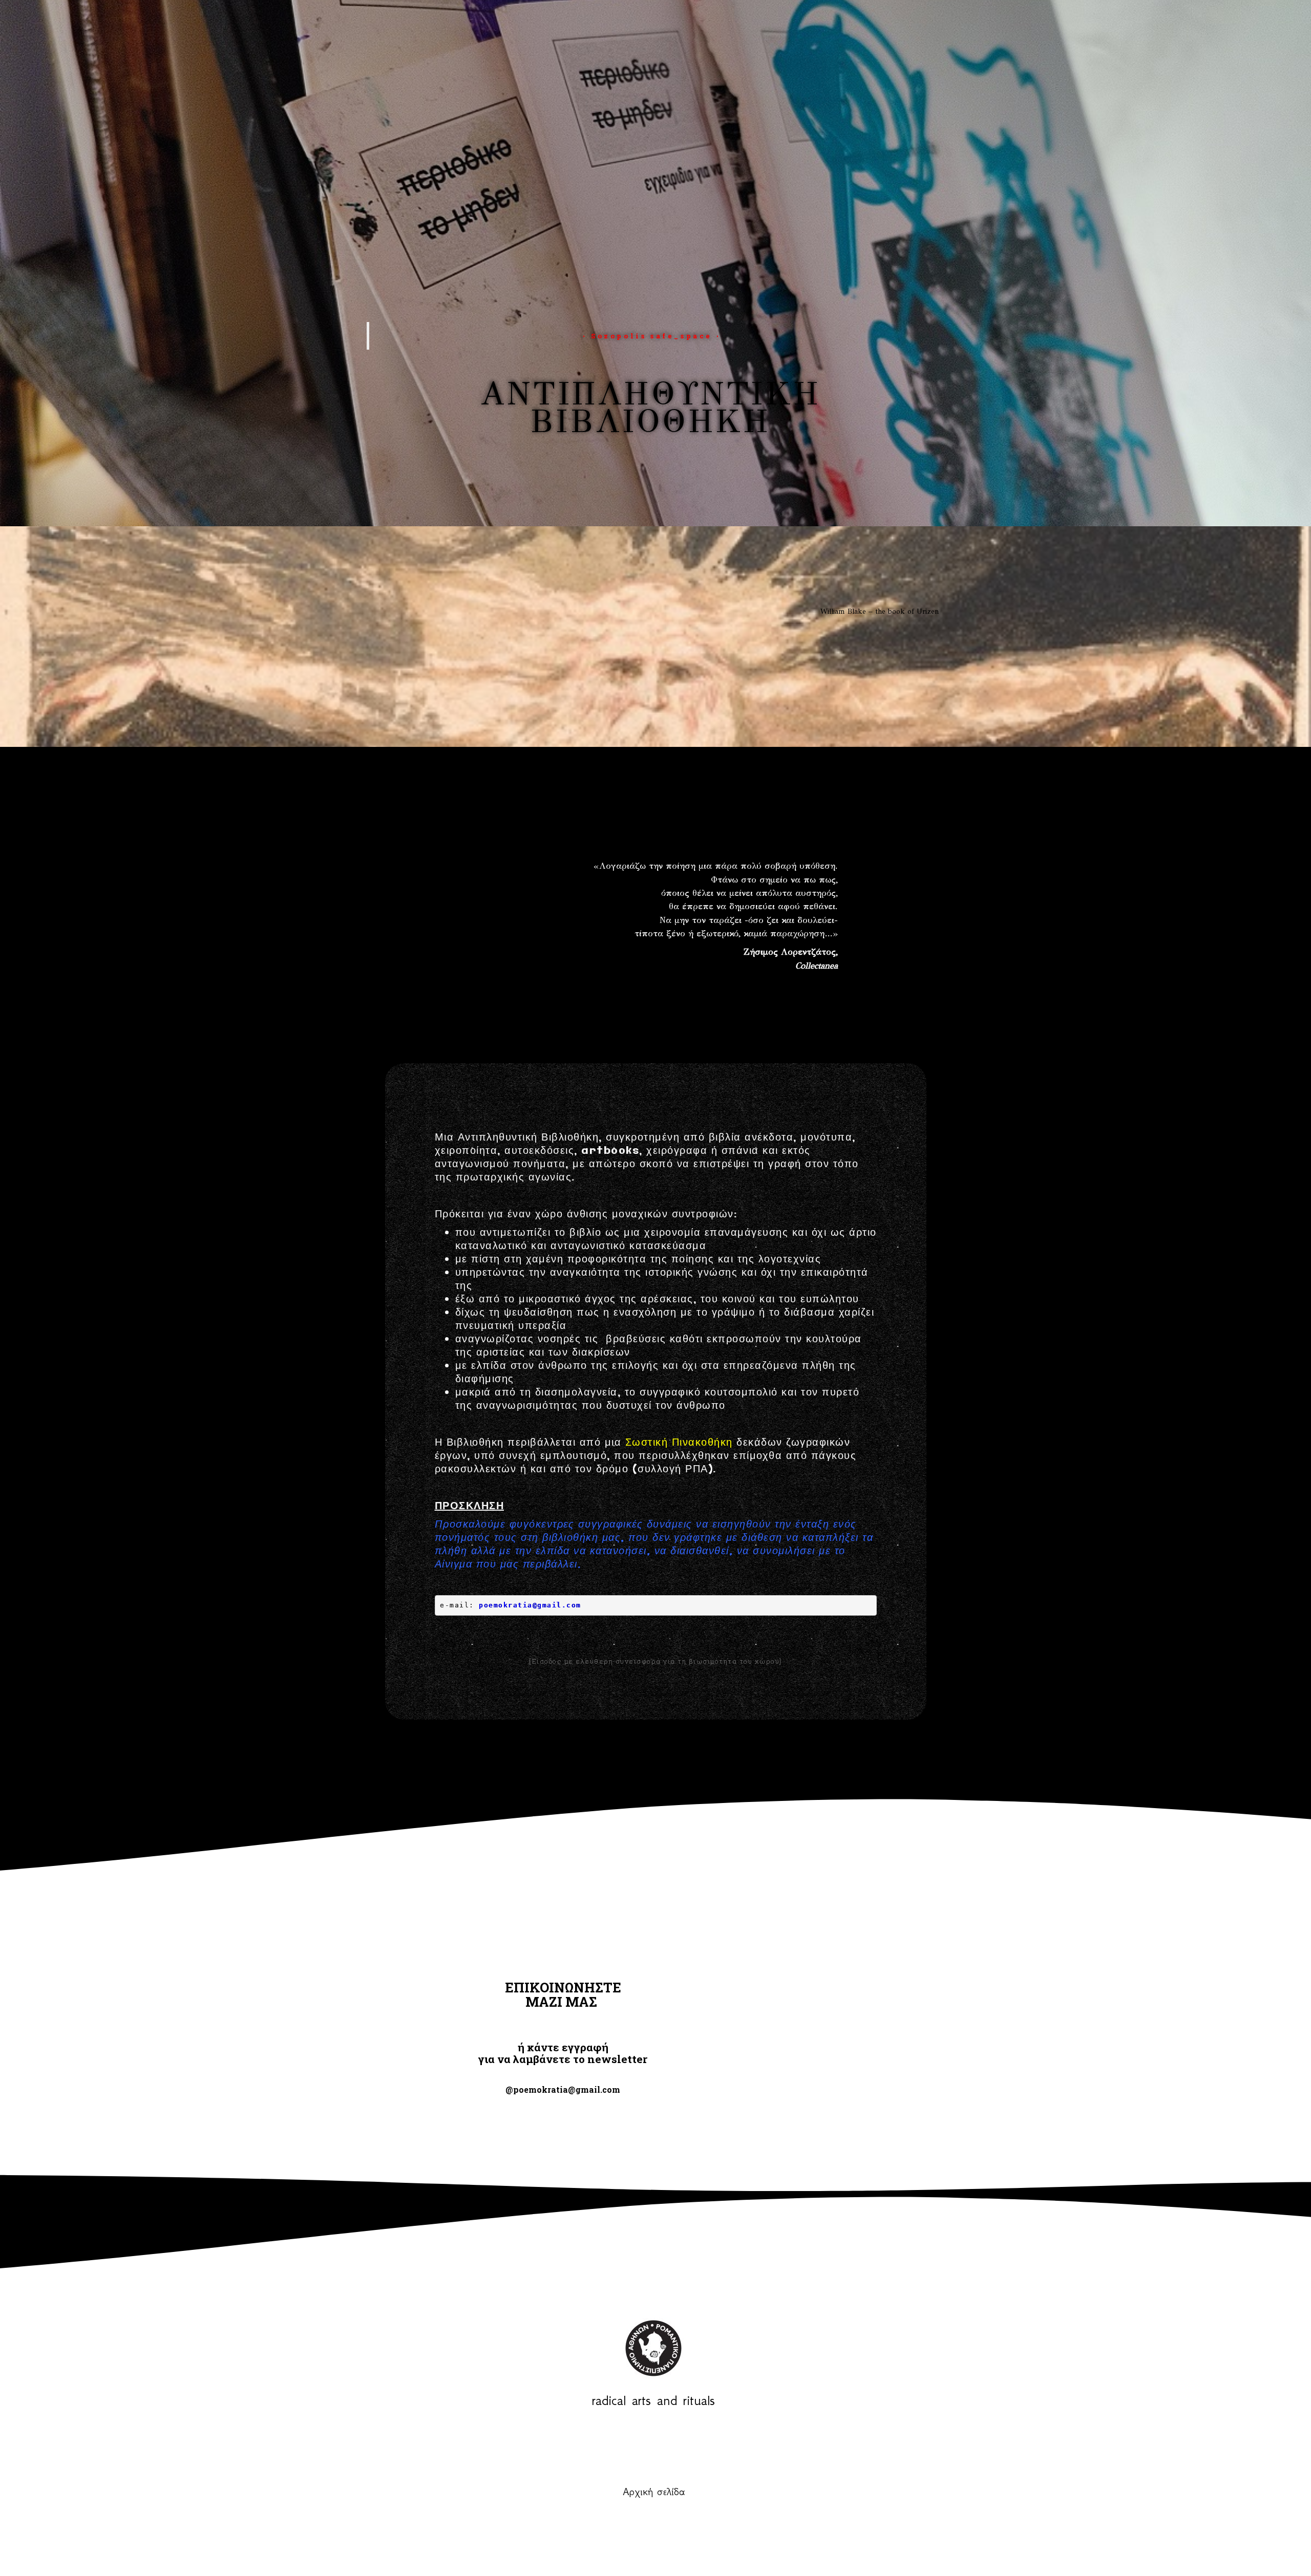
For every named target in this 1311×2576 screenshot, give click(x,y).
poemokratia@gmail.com (530, 1605)
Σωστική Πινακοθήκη (679, 1443)
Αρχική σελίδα (654, 2492)
